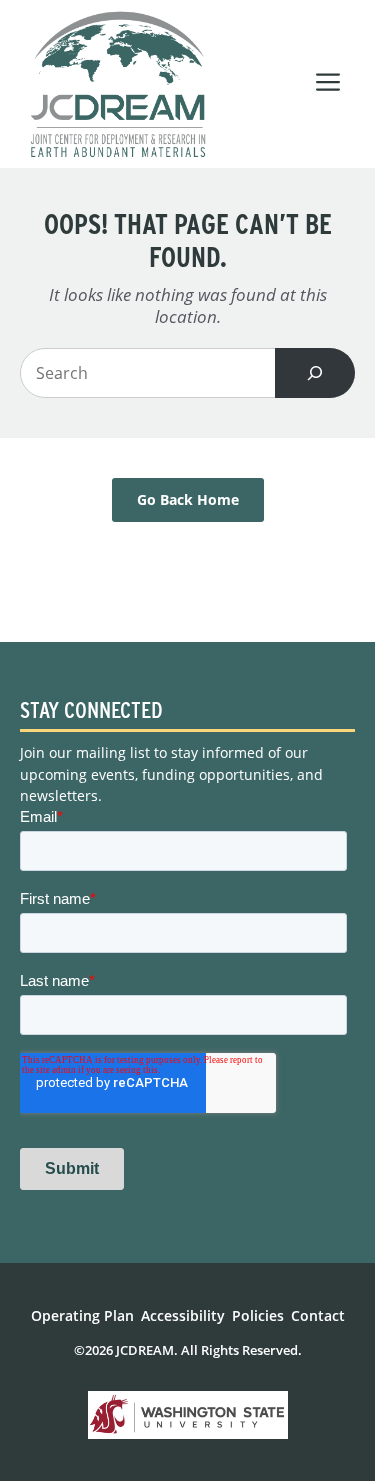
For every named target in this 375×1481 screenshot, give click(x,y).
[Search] (315, 373)
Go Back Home (188, 499)
